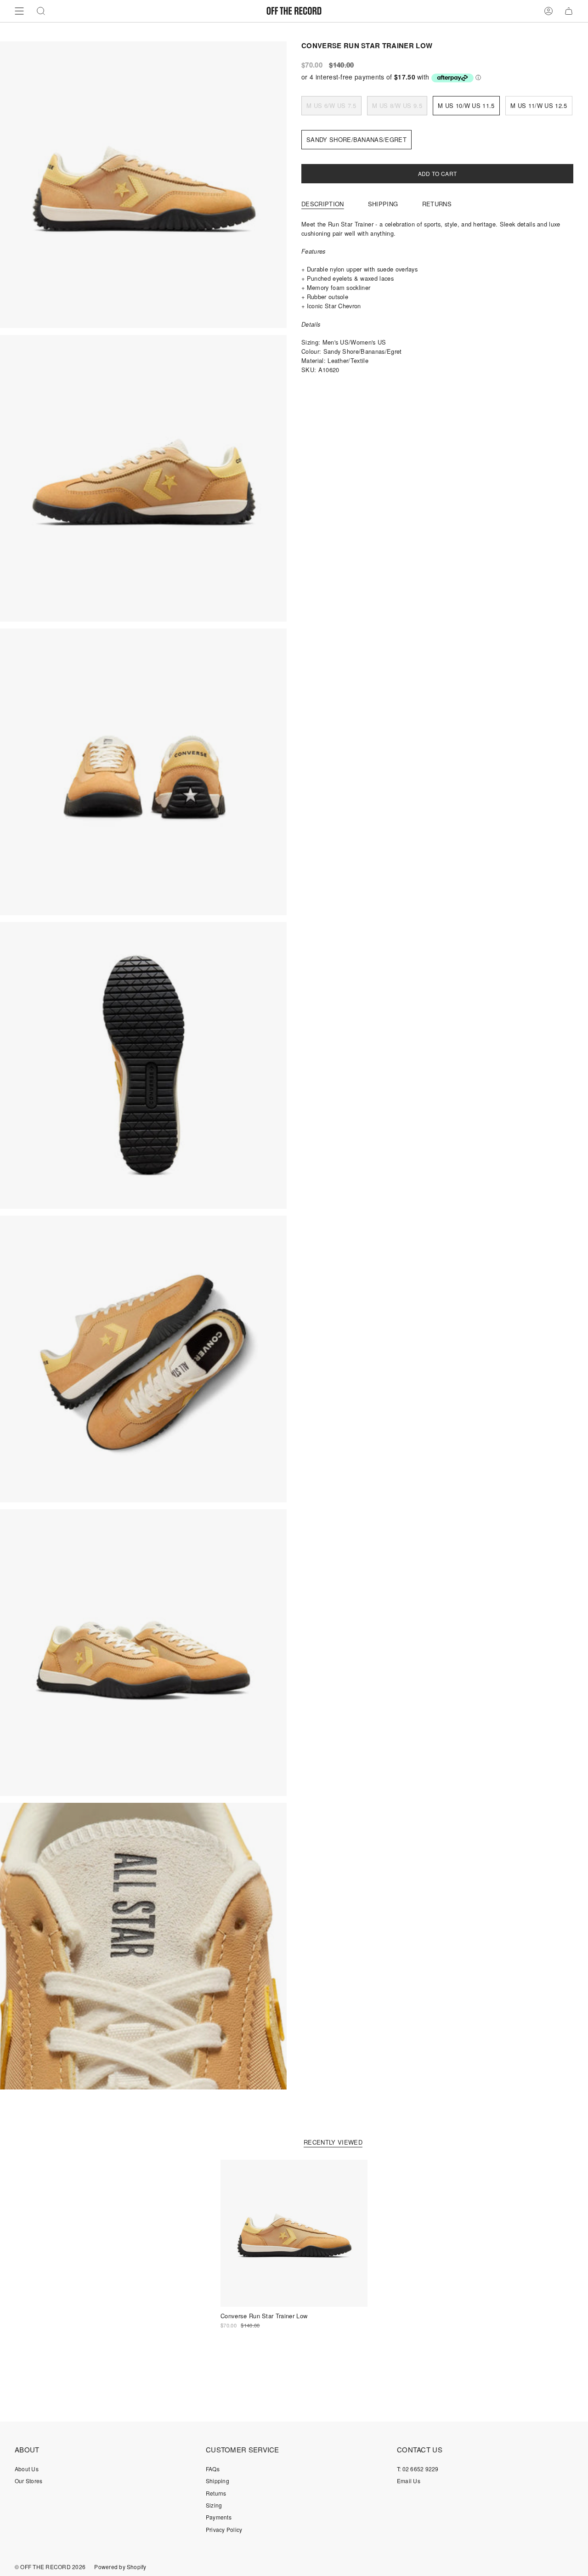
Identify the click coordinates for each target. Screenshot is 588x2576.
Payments (219, 2517)
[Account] (548, 11)
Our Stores (28, 2481)
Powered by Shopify (120, 2567)
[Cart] (569, 11)
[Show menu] (19, 11)
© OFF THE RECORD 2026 (50, 2567)
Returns (216, 2493)
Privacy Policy (224, 2529)
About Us (27, 2469)
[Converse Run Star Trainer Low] (294, 2233)
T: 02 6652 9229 (418, 2469)
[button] (41, 11)
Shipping (218, 2481)
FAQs (213, 2469)
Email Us (409, 2481)
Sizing (214, 2505)
